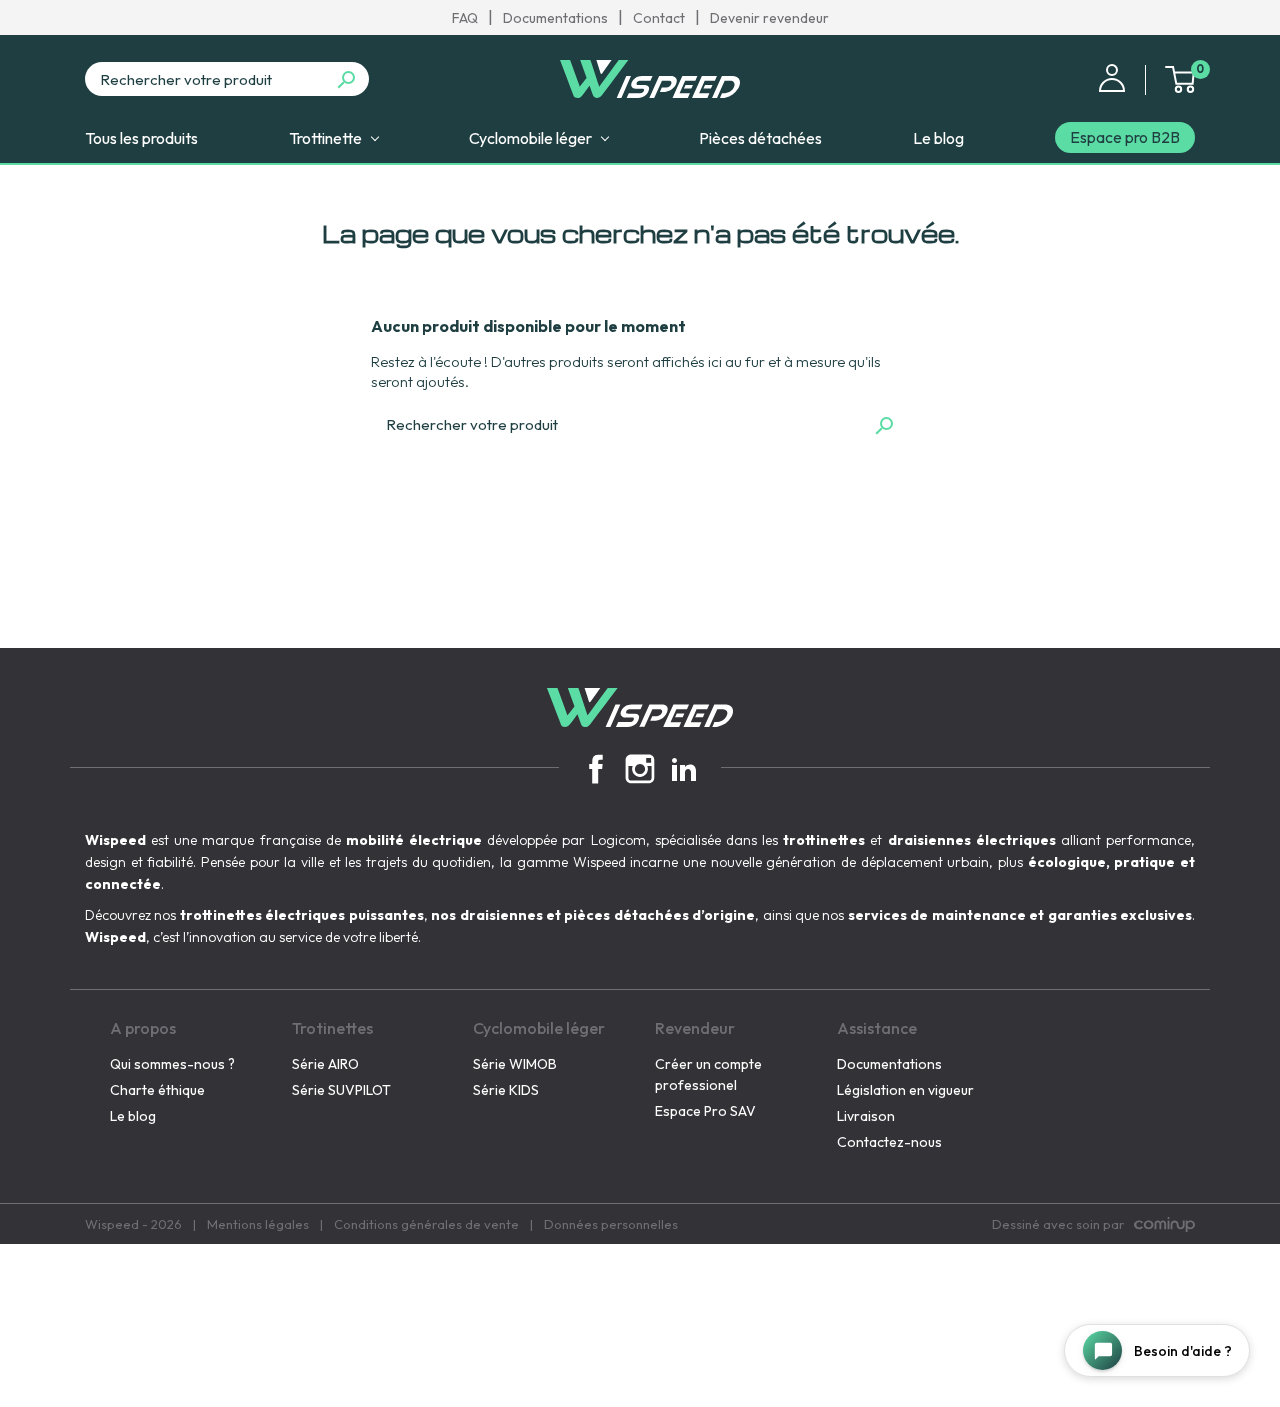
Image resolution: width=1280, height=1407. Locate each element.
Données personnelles (611, 1224)
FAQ (465, 18)
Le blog (133, 1116)
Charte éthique (157, 1090)
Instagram (640, 769)
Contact (659, 18)
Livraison (866, 1116)
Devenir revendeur (769, 18)
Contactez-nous (889, 1142)
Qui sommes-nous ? (172, 1064)
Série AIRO (325, 1064)
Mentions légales (258, 1224)
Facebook (596, 769)
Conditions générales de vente (426, 1224)
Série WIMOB (515, 1064)
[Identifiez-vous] (1112, 76)
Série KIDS (506, 1090)
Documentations (555, 18)
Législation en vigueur (905, 1090)
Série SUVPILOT (341, 1090)
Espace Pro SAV (705, 1111)
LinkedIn (684, 769)
